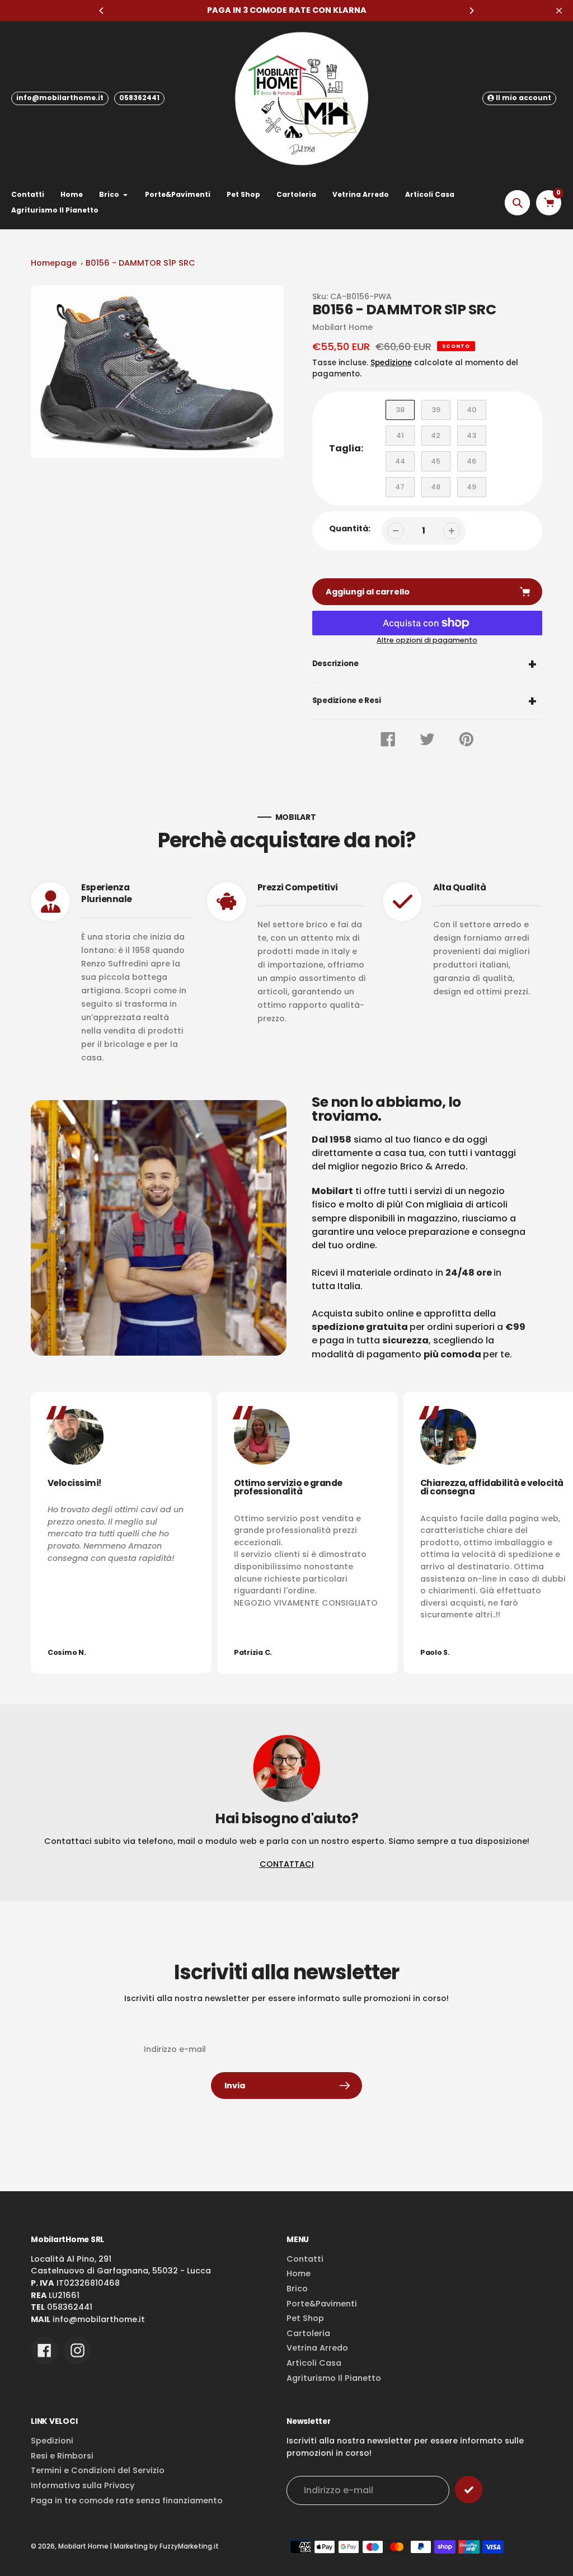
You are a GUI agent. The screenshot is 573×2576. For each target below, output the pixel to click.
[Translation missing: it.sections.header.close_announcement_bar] (559, 11)
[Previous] (102, 11)
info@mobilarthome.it (60, 98)
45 (436, 461)
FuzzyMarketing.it (189, 2546)
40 (472, 410)
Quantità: (350, 529)
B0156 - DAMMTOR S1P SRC (140, 263)
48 (436, 487)
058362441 (139, 98)
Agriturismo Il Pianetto (334, 2378)
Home (299, 2273)
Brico (297, 2289)
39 (436, 410)
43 (471, 435)
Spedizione (391, 363)
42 (436, 435)
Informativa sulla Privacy (83, 2485)
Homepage (54, 263)
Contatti (305, 2259)
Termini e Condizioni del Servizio (98, 2470)
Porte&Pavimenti (322, 2304)
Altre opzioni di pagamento (427, 640)
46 (471, 461)
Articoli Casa (314, 2363)
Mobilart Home (83, 2546)
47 (400, 487)
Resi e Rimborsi (62, 2456)
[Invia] (469, 2490)
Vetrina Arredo (317, 2348)
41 (400, 435)
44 (400, 461)
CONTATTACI (287, 1864)
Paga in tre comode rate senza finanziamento (127, 2500)
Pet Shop (305, 2318)
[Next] (471, 11)
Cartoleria (308, 2333)
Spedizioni (52, 2441)
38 (400, 410)
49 (471, 487)
